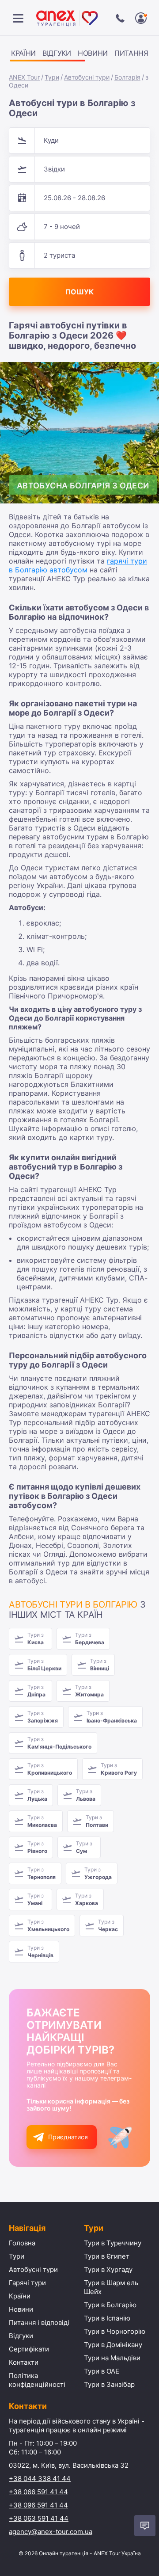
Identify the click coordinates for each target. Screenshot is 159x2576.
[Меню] (18, 18)
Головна (22, 2243)
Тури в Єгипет (107, 2256)
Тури (52, 77)
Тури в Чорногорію (115, 2331)
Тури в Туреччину (113, 2243)
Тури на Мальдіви (112, 2358)
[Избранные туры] (141, 18)
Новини (93, 53)
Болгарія (127, 77)
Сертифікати (29, 2349)
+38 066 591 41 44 (38, 2492)
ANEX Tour (24, 77)
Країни (23, 53)
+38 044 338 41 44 (40, 2479)
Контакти (24, 2362)
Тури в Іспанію (107, 2318)
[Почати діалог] (145, 2526)
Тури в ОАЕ (102, 2371)
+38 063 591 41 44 (39, 2518)
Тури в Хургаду (108, 2269)
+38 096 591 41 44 (38, 2505)
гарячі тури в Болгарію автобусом (78, 565)
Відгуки (57, 53)
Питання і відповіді (39, 2323)
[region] (79, 55)
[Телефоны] (120, 18)
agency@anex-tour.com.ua (51, 2532)
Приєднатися (68, 2137)
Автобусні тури (87, 77)
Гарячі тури (27, 2283)
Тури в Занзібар (109, 2384)
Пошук (79, 292)
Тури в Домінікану (113, 2345)
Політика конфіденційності (37, 2380)
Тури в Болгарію (110, 2305)
